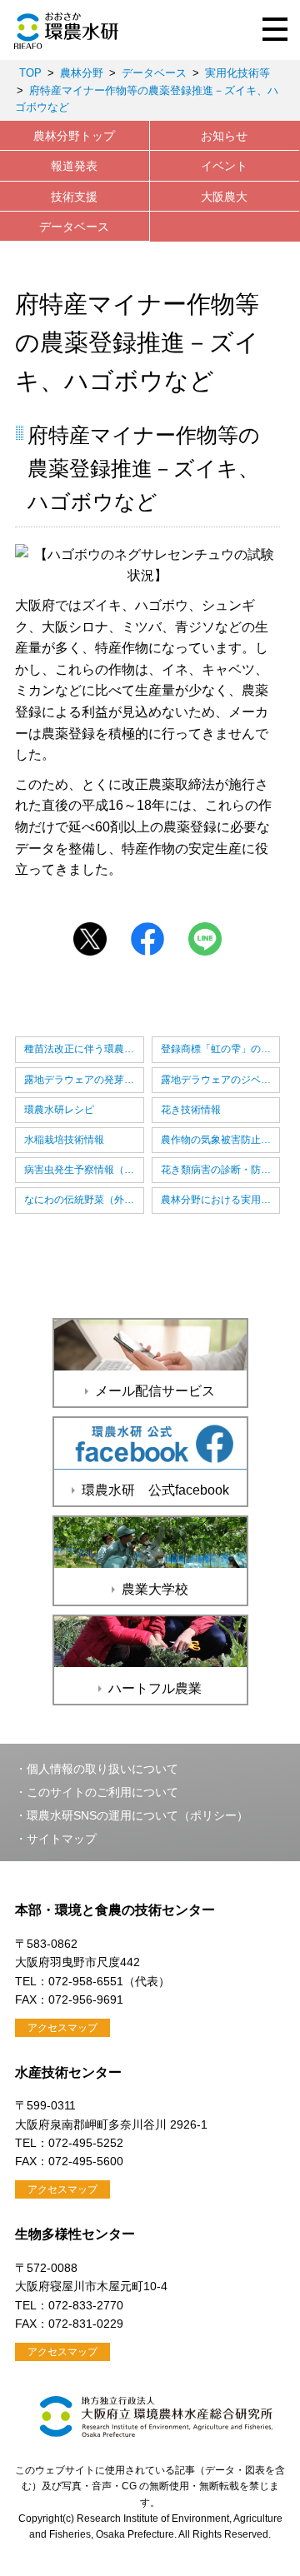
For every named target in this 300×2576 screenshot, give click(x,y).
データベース (154, 73)
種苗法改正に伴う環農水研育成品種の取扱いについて (84, 1049)
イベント (224, 166)
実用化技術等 (237, 73)
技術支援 (74, 197)
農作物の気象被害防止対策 (221, 1140)
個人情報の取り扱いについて (102, 1769)
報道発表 (74, 166)
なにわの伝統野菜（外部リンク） (84, 1200)
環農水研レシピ (59, 1110)
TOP (30, 73)
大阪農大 (224, 197)
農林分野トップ (74, 136)
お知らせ (224, 136)
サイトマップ (62, 1839)
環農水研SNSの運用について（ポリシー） (137, 1815)
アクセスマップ (62, 2028)
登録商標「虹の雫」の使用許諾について (221, 1049)
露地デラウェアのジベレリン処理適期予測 (221, 1080)
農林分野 (82, 73)
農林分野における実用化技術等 (221, 1200)
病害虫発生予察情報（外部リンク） (84, 1170)
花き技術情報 (191, 1110)
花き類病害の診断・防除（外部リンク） (221, 1170)
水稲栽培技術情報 (64, 1140)
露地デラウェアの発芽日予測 (84, 1080)
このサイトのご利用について (102, 1792)
